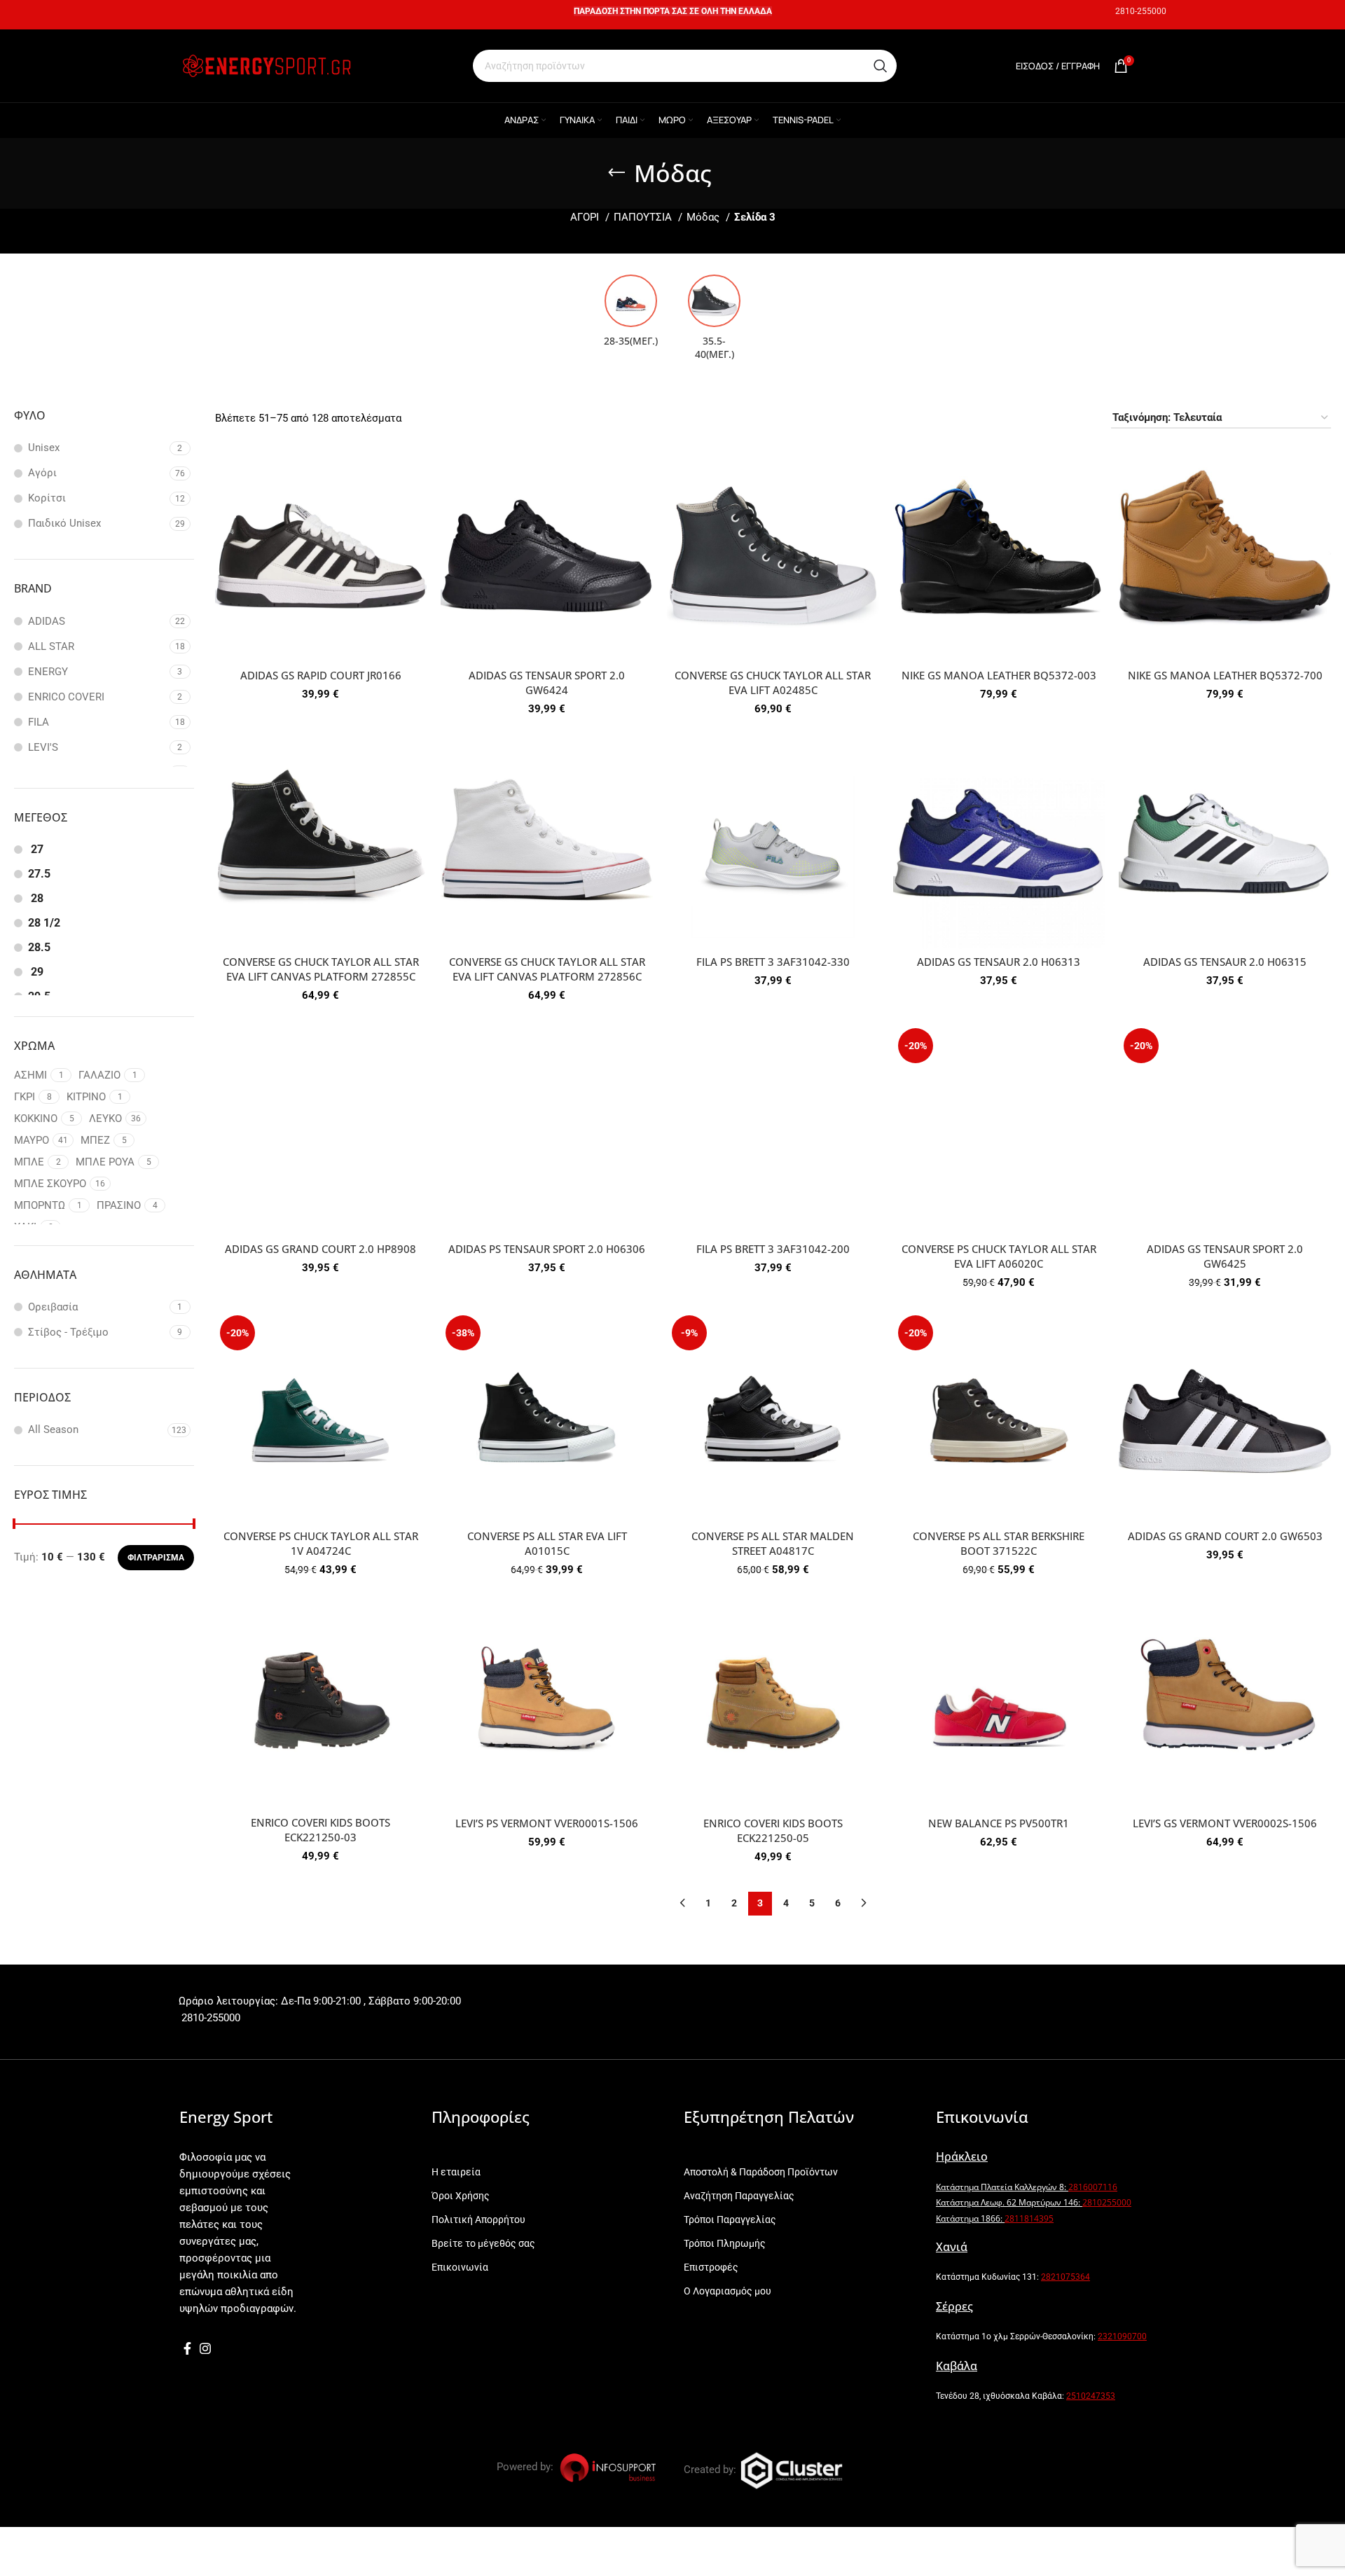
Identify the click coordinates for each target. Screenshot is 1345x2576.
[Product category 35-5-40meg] (714, 321)
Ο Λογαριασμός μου (727, 2291)
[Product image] (321, 556)
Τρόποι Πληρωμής (725, 2243)
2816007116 (1093, 2187)
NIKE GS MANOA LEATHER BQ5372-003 (999, 675)
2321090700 (1122, 2336)
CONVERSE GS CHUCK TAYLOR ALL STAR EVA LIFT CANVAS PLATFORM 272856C (547, 969)
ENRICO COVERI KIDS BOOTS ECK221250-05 (773, 1830)
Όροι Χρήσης (461, 2196)
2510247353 (1091, 2396)
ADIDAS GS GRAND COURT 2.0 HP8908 (320, 1249)
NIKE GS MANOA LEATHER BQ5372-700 (1225, 675)
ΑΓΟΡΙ (586, 217)
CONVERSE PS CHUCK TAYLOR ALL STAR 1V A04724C (321, 1543)
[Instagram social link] (205, 2348)
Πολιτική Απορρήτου (478, 2220)
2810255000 (1107, 2202)
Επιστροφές (711, 2267)
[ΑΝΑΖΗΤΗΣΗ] (881, 66)
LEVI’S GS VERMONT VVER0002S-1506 (1225, 1823)
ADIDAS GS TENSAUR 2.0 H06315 (1225, 962)
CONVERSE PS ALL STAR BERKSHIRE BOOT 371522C (999, 1543)
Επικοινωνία (460, 2267)
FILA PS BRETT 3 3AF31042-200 (773, 1249)
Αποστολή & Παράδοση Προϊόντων (761, 2172)
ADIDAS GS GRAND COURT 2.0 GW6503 (1225, 1536)
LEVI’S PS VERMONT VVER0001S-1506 (547, 1823)
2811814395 (1029, 2218)
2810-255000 (1141, 11)
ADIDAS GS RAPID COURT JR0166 (321, 675)
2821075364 (1065, 2277)
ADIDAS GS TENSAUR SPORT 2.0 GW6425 (1225, 1256)
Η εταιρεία (456, 2172)
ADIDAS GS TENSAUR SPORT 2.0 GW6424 (547, 683)
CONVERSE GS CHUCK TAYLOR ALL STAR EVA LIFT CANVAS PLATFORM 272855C (321, 969)
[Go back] (616, 173)
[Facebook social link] (187, 2348)
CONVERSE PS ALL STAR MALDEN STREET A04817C (773, 1543)
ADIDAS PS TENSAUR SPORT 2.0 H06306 (547, 1249)
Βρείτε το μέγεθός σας (483, 2243)
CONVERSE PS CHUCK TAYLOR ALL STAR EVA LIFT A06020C (999, 1256)
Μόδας (704, 217)
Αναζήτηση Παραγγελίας (739, 2196)
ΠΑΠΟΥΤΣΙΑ (644, 217)
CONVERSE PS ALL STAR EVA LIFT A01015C (547, 1543)
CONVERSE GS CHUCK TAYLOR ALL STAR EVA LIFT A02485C (773, 683)
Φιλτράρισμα (156, 1558)
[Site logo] (266, 65)
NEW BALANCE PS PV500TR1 (999, 1823)
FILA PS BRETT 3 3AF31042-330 (773, 962)
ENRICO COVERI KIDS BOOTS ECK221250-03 (320, 1830)
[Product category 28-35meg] (631, 315)
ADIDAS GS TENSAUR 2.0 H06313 (999, 962)
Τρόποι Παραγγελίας (730, 2220)
